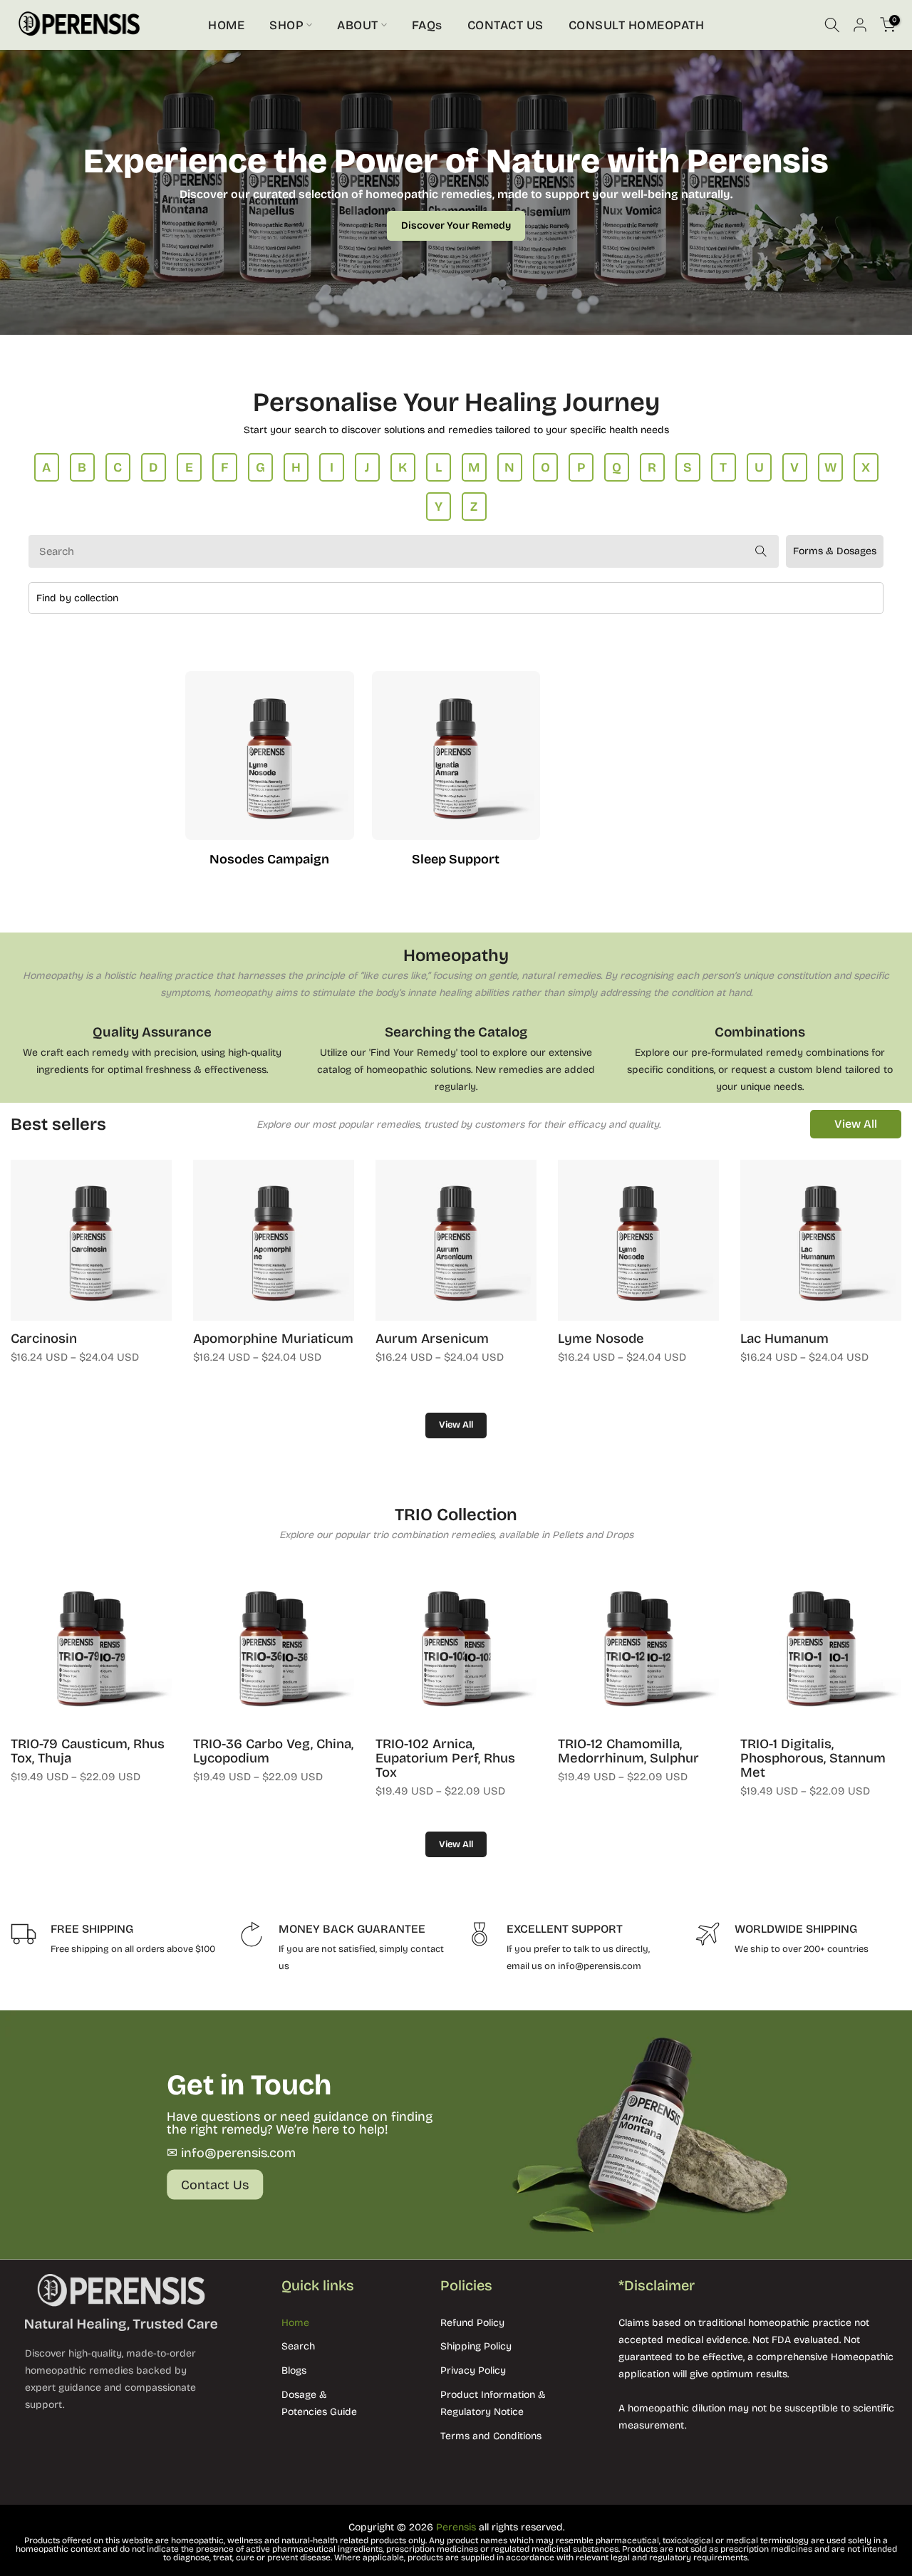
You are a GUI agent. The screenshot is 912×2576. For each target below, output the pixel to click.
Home (295, 2323)
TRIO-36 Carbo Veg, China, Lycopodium (273, 1751)
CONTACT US (506, 25)
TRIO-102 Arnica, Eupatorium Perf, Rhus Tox (445, 1758)
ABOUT (358, 25)
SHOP (286, 25)
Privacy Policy (473, 2370)
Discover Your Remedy (456, 225)
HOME (226, 25)
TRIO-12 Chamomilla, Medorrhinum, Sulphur (628, 1751)
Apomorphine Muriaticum (273, 1339)
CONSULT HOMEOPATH (637, 25)
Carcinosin (44, 1339)
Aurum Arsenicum (432, 1339)
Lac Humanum (784, 1339)
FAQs (427, 25)
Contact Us (215, 2184)
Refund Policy (472, 2323)
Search (298, 2346)
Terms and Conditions (491, 2436)
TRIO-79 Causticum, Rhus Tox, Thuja (88, 1751)
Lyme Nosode (601, 1339)
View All (856, 1124)
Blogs (294, 2370)
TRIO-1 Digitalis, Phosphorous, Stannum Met (813, 1758)
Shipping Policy (476, 2346)
